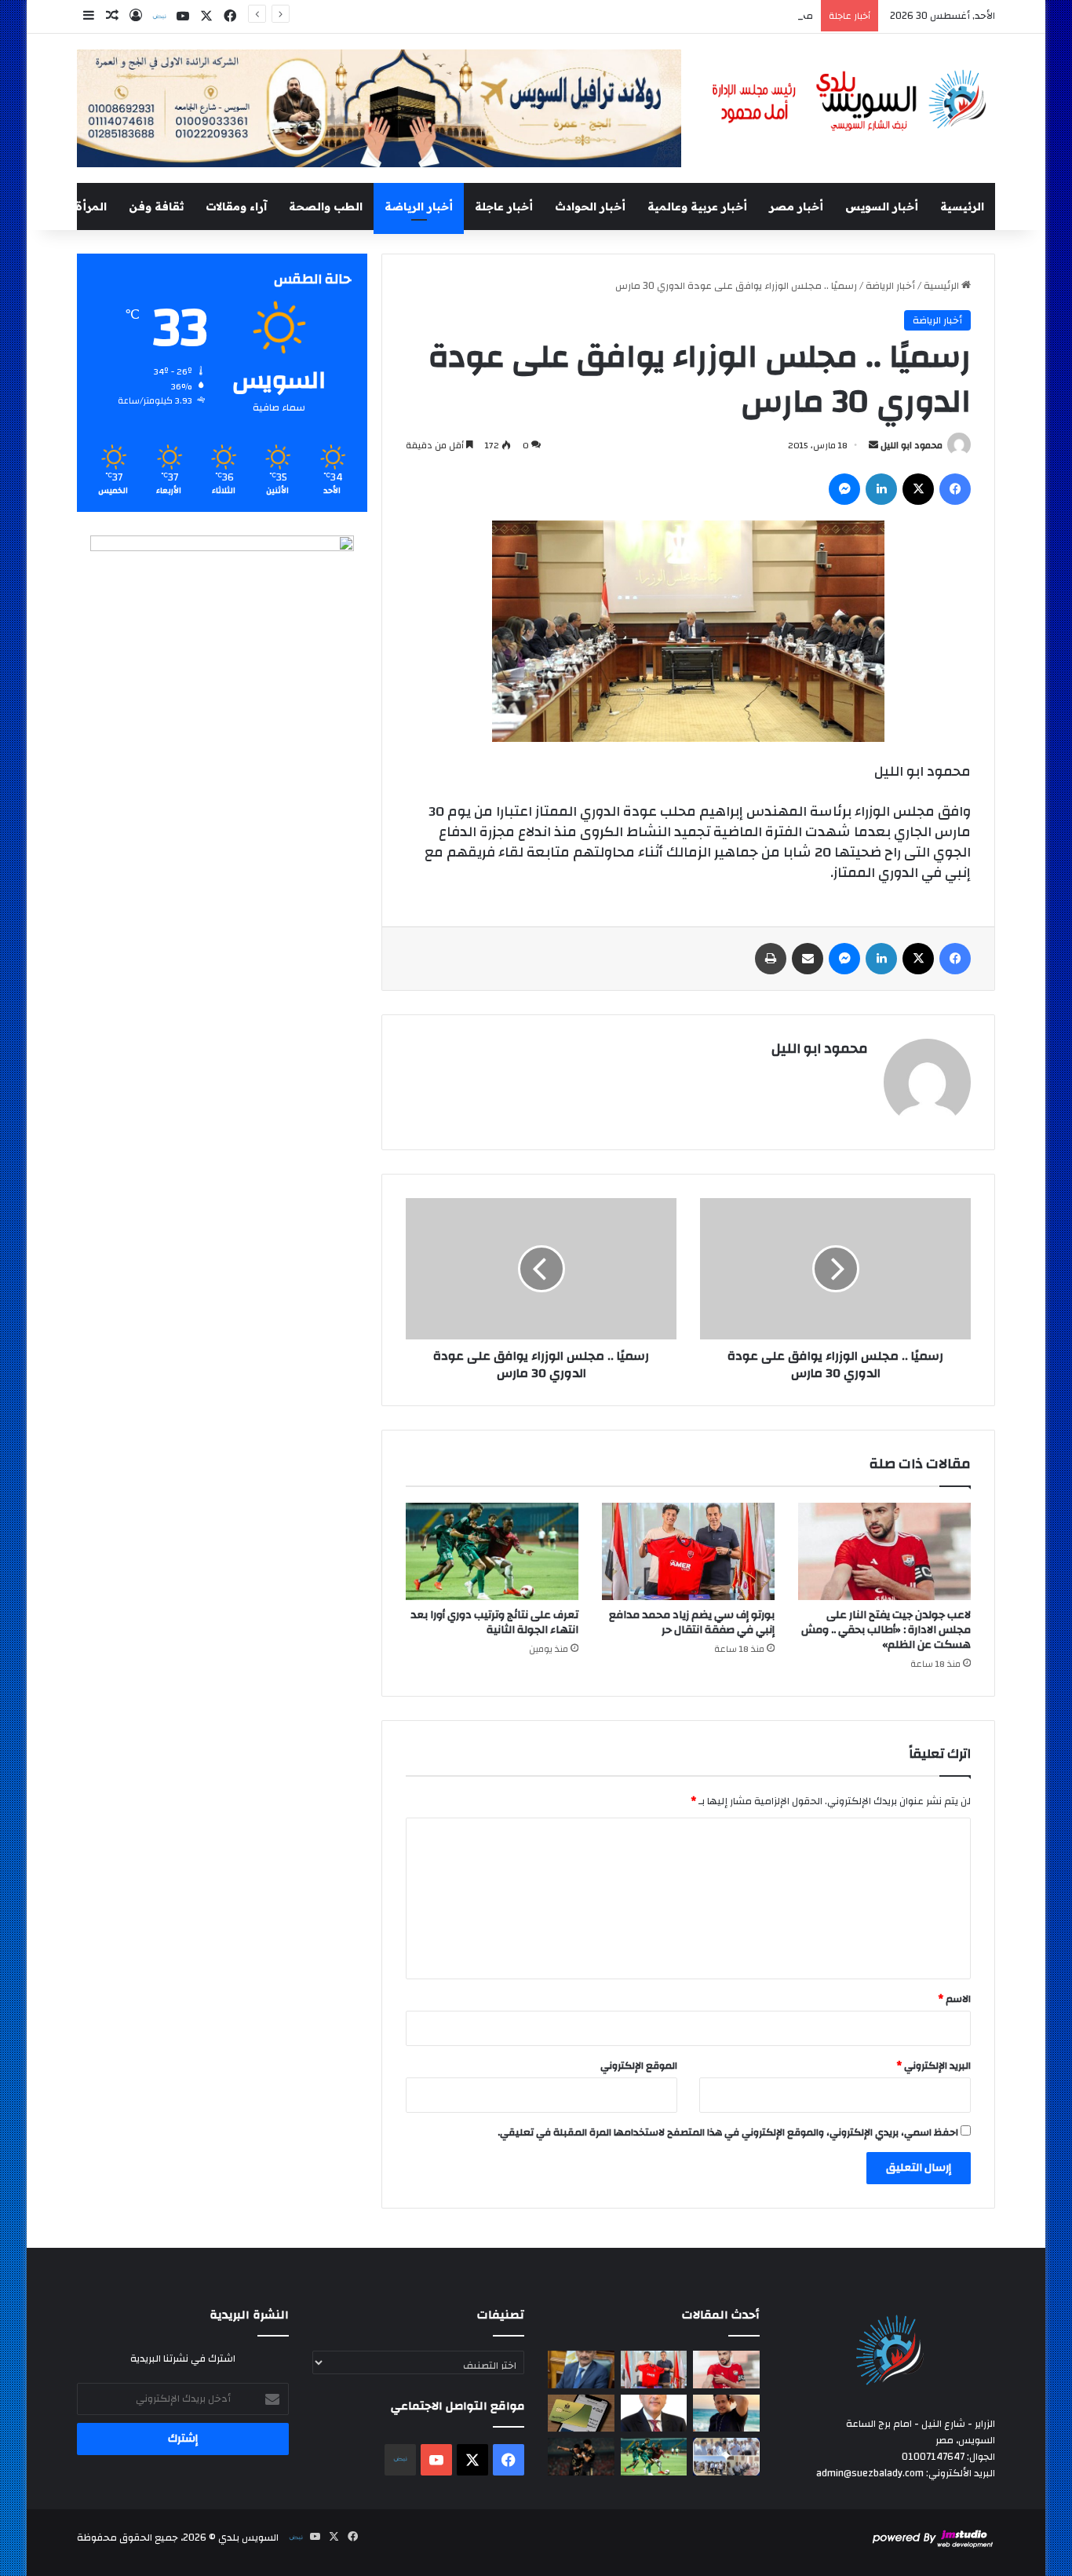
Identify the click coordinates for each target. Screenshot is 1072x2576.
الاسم (954, 1999)
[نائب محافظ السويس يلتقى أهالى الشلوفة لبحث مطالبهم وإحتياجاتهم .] (726, 2457)
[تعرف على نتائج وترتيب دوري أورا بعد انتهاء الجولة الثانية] (492, 1551)
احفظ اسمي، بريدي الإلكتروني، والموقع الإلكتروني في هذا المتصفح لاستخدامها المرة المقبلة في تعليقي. (728, 2132)
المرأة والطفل (69, 206)
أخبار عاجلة (504, 206)
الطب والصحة (326, 206)
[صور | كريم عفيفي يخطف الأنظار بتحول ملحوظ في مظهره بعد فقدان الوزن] (726, 2413)
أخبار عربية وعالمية (697, 206)
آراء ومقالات (236, 206)
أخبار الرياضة (419, 206)
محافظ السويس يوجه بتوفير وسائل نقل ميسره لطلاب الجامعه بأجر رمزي (658, 16)
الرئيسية (962, 206)
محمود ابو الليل (912, 445)
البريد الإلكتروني (933, 2066)
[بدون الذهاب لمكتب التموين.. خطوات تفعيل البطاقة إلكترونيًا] (581, 2413)
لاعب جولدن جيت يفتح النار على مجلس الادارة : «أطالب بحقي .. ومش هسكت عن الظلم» (886, 1630)
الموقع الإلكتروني (639, 2066)
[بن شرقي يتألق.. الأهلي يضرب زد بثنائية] (581, 2457)
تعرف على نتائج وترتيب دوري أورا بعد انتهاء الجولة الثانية (494, 1622)
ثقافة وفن (156, 206)
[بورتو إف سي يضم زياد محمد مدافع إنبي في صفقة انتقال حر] (688, 1551)
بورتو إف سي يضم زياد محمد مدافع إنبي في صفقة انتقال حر (692, 1622)
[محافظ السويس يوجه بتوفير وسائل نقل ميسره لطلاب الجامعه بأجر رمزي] (581, 2370)
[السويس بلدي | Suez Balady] (850, 101)
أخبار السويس (882, 206)
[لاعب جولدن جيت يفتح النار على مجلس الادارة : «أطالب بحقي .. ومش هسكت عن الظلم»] (884, 1551)
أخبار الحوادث (590, 206)
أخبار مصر (796, 206)
